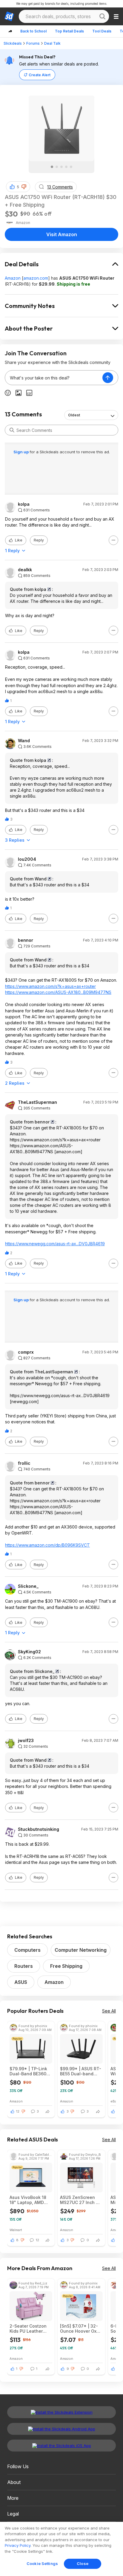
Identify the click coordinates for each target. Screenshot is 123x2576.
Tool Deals (102, 31)
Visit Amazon (62, 234)
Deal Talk (52, 43)
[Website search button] (102, 16)
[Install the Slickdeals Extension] (61, 2412)
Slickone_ (28, 1586)
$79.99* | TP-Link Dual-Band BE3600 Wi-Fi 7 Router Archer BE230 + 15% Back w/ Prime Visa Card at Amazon (30, 2071)
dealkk (25, 570)
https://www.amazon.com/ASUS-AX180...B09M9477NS (58, 992)
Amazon (13, 278)
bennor (26, 940)
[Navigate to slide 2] (57, 167)
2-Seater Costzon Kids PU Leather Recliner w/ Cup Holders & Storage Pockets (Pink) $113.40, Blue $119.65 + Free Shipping (29, 2328)
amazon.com (36, 278)
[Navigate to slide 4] (66, 167)
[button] (24, 187)
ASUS (21, 1982)
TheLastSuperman (37, 1102)
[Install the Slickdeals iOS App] (61, 2446)
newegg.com (24, 1401)
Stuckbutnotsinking (39, 1829)
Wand (24, 741)
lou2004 (27, 859)
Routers (24, 1966)
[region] (61, 2549)
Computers (27, 1950)
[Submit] (12, 430)
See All (109, 2011)
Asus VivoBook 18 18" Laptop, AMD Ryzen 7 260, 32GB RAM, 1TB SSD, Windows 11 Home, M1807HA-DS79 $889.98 (29, 2200)
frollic (24, 1463)
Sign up (21, 452)
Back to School (33, 31)
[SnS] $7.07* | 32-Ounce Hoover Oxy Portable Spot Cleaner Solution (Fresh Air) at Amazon (79, 2328)
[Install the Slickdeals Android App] (61, 2429)
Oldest (74, 415)
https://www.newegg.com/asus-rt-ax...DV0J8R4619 (55, 1244)
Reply (39, 540)
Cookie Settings (42, 2563)
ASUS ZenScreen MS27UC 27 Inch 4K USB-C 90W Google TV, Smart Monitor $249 (81, 2200)
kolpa (24, 504)
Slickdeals (13, 43)
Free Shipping (66, 1966)
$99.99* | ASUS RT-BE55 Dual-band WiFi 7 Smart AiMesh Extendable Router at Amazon (81, 2071)
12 (18, 2111)
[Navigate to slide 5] (71, 167)
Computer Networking (81, 1950)
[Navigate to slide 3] (61, 167)
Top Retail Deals (69, 31)
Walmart (16, 2230)
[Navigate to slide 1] (52, 167)
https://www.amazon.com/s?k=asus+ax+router (50, 986)
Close (83, 2563)
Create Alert (40, 75)
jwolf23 (26, 1741)
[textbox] (54, 378)
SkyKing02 (29, 1652)
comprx (26, 1352)
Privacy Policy (18, 2545)
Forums (33, 43)
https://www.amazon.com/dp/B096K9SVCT (47, 1545)
